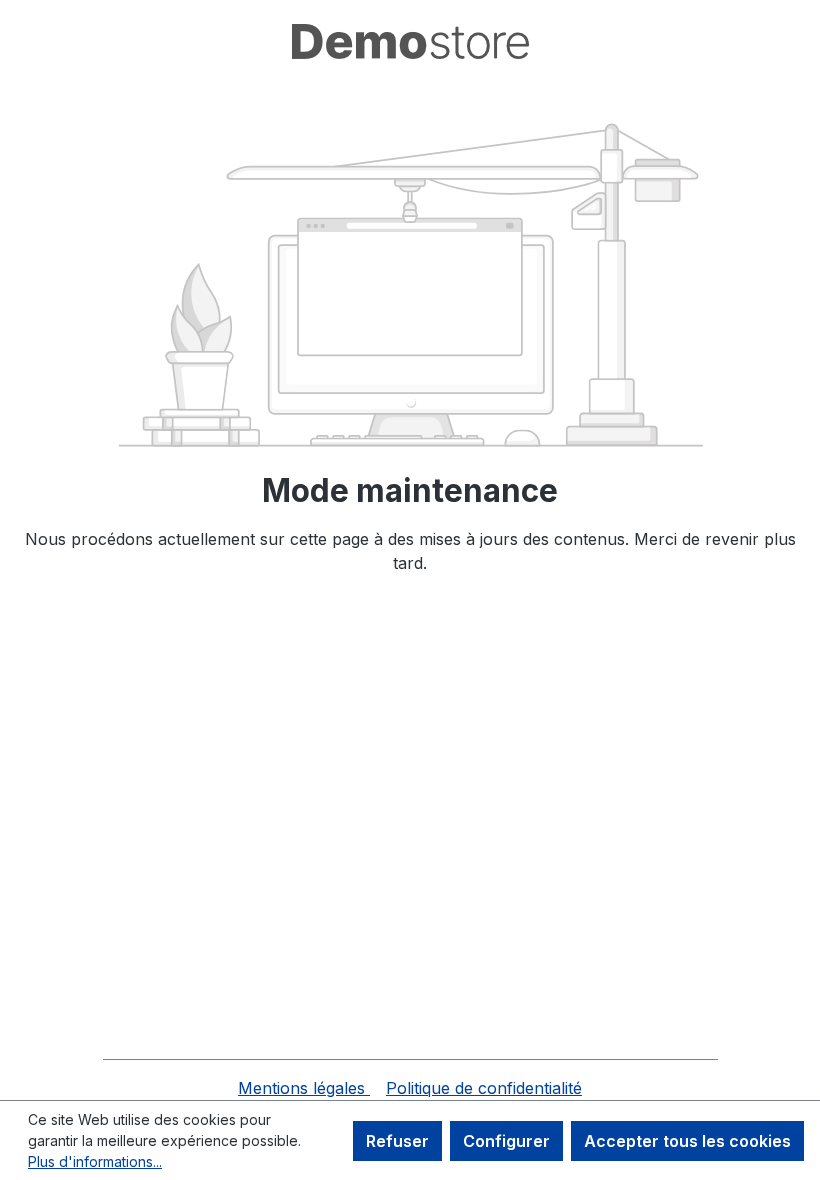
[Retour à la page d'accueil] (410, 41)
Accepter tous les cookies (687, 1141)
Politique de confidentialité (484, 1088)
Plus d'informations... (95, 1161)
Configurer (506, 1141)
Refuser (397, 1141)
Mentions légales (304, 1088)
